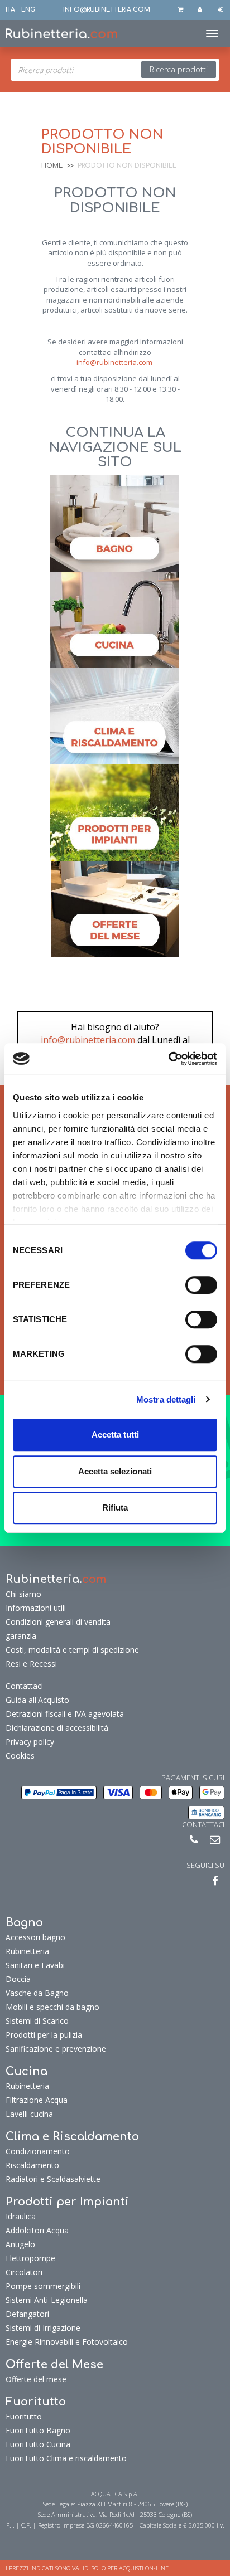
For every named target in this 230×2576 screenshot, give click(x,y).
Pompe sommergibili (43, 2286)
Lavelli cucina (29, 2114)
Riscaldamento (32, 2165)
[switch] (201, 1285)
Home (52, 166)
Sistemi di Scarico (37, 2021)
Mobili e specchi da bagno (52, 2007)
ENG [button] (28, 10)
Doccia (18, 1979)
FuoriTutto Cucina (38, 2444)
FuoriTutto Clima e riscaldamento (66, 2458)
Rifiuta (115, 1508)
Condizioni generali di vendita (58, 1622)
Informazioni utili (36, 1608)
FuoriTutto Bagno (38, 2430)
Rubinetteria (27, 1951)
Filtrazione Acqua (37, 2100)
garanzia (21, 1636)
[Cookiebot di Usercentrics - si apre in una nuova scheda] (168, 1059)
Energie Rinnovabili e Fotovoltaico (67, 2342)
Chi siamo (23, 1594)
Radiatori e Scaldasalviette (53, 2179)
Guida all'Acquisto (37, 1700)
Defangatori (27, 2314)
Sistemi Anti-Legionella (47, 2300)
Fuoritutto (24, 2416)
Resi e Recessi (31, 1664)
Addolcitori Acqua (37, 2230)
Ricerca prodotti (179, 69)
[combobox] (115, 70)
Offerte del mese (36, 2379)
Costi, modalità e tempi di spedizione (72, 1650)
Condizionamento (38, 2151)
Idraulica (21, 2216)
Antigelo (20, 2244)
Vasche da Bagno (37, 1993)
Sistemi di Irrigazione (43, 2328)
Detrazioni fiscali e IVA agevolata (65, 1714)
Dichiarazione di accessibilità (57, 1728)
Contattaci (24, 1686)
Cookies (20, 1756)
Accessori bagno (35, 1937)
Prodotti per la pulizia (44, 2035)
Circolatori (24, 2272)
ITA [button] (10, 10)
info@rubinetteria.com (114, 362)
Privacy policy (30, 1742)
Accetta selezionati (115, 1471)
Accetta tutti (115, 1435)
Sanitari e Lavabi (35, 1965)
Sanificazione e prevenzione (56, 2049)
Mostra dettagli (166, 1399)
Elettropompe (30, 2258)
